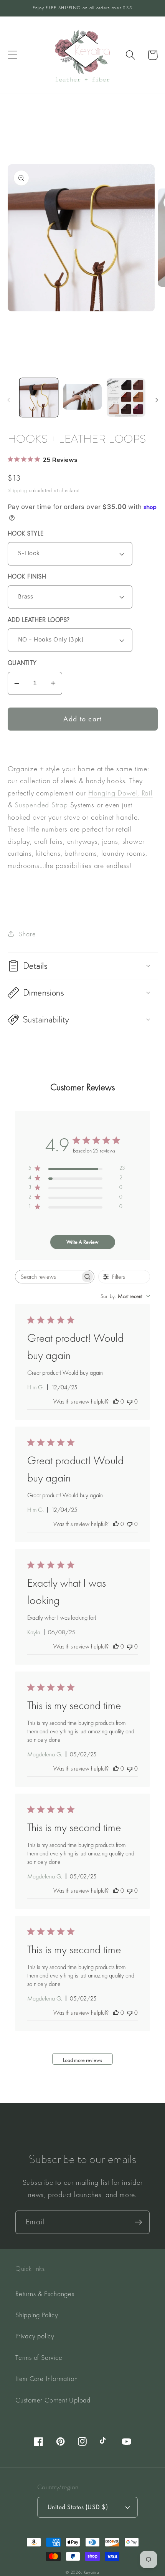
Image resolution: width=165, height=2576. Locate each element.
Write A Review (82, 1242)
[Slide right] (157, 400)
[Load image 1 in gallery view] (39, 398)
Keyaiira (92, 2572)
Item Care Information (46, 2378)
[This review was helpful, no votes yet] (116, 1401)
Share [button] (27, 934)
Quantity (22, 664)
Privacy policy (35, 2336)
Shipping (17, 490)
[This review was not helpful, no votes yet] (130, 1401)
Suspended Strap (41, 805)
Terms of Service (39, 2357)
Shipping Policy (37, 2315)
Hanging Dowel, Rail (120, 793)
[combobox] (125, 1296)
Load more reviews (82, 2060)
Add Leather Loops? (39, 621)
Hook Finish (27, 578)
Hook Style (26, 535)
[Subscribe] (138, 2222)
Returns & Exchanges (45, 2294)
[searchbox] (48, 1277)
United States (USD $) (78, 2507)
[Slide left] (8, 400)
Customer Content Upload (53, 2400)
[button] (12, 55)
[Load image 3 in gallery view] (126, 398)
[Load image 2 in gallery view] (82, 398)
